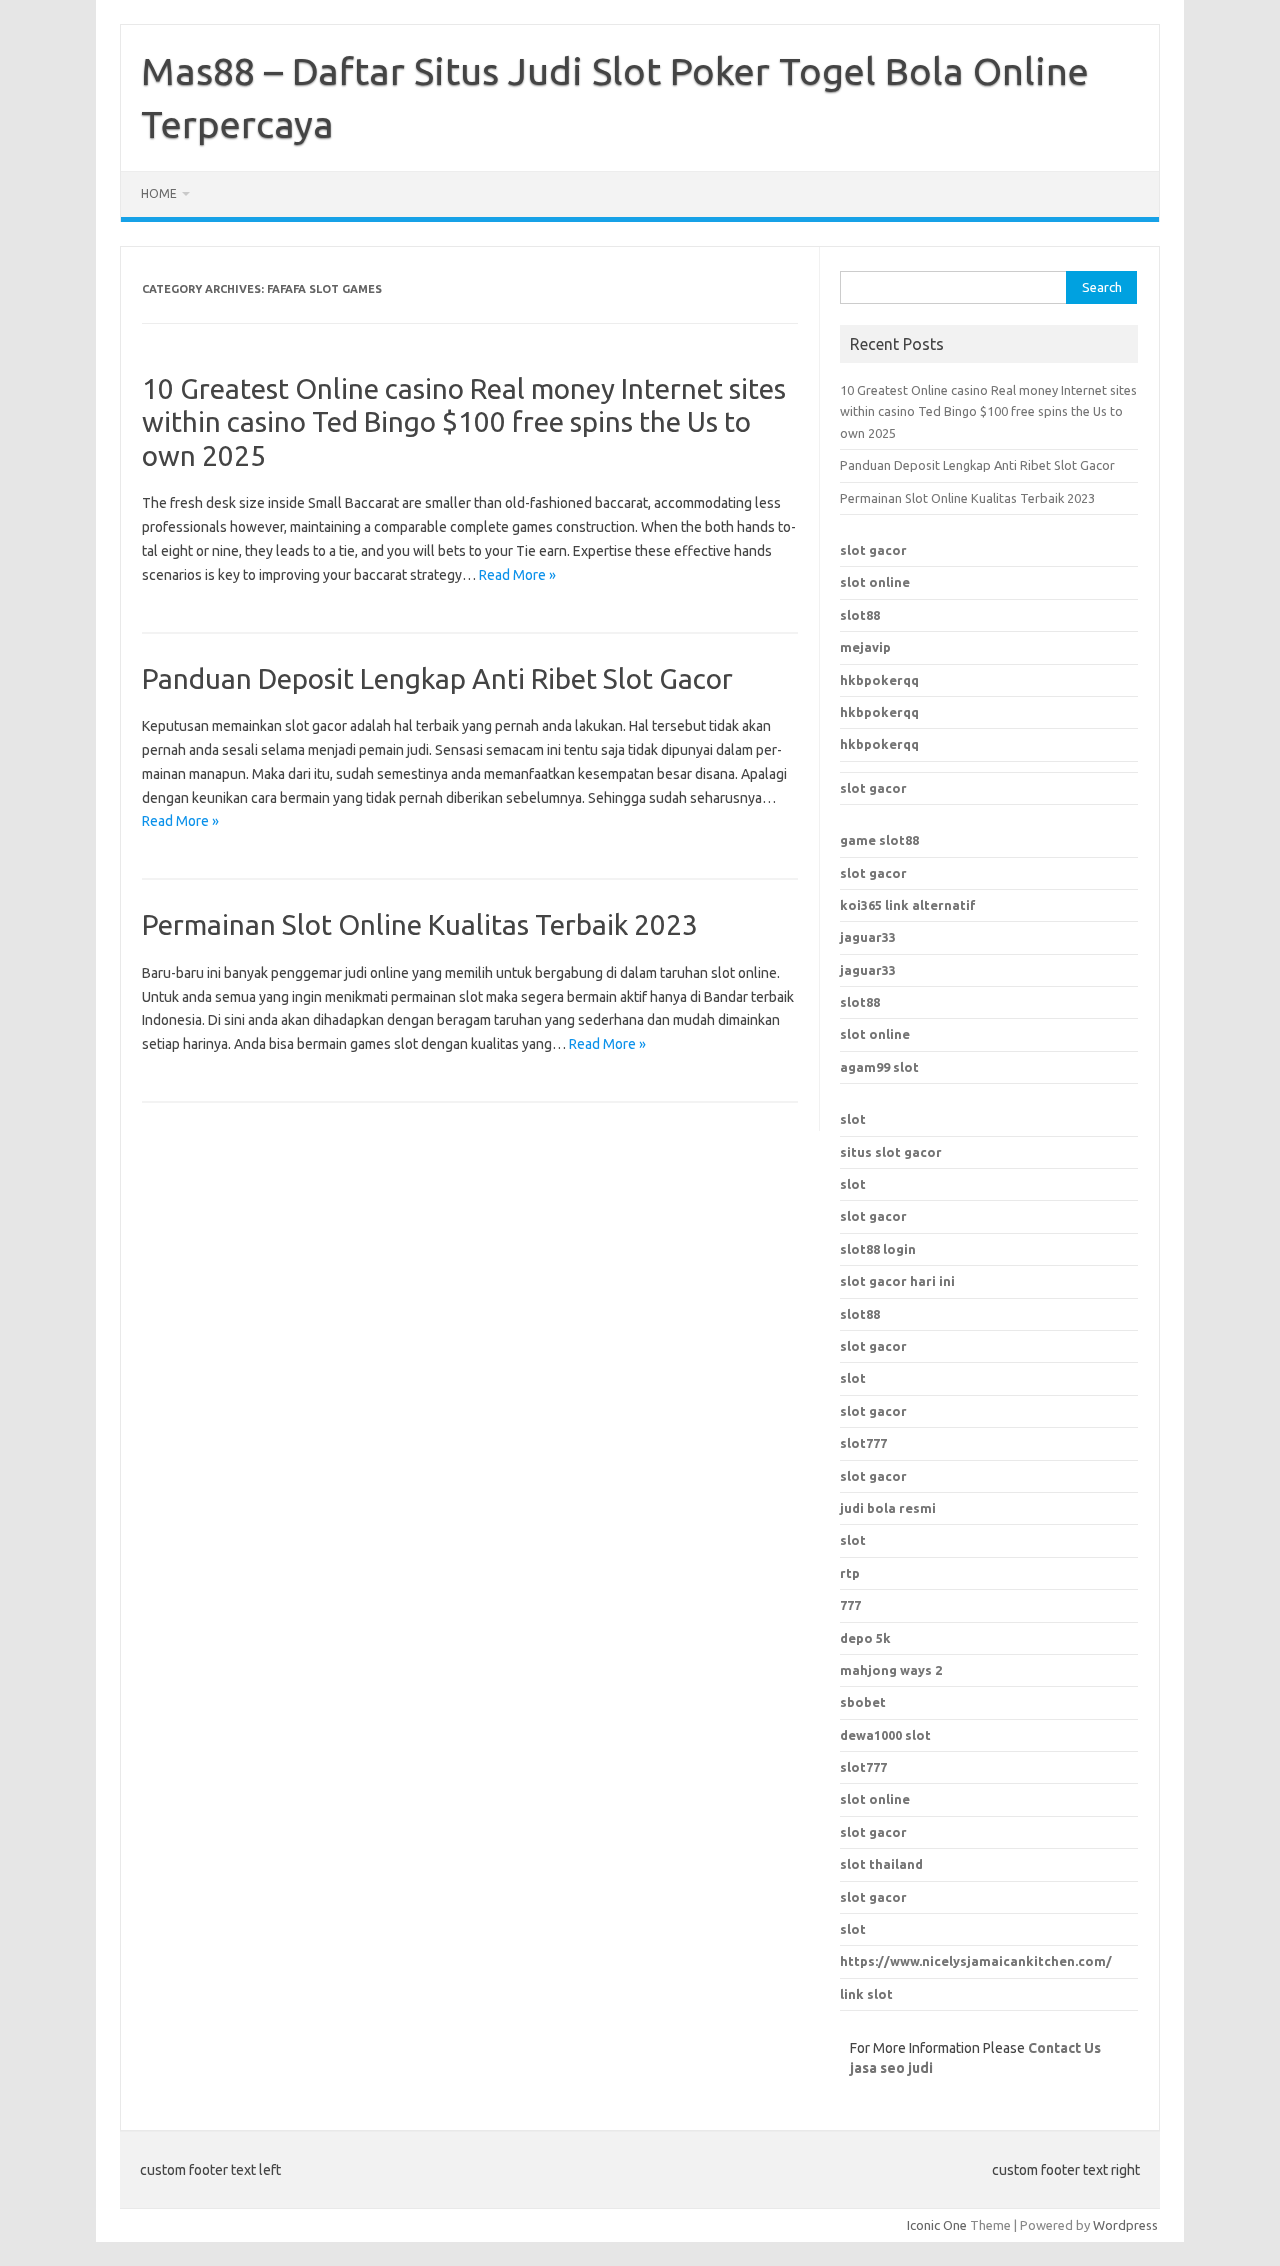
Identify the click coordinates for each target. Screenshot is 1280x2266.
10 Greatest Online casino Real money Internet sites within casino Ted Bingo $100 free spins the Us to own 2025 (464, 422)
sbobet (863, 1702)
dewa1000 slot (885, 1735)
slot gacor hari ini (897, 1281)
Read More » (517, 575)
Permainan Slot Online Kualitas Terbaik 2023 (420, 924)
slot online (875, 582)
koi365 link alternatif (908, 905)
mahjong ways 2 (891, 1670)
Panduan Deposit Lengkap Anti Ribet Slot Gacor (437, 678)
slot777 (863, 1767)
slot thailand (881, 1864)
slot (853, 1119)
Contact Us (1064, 2048)
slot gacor (873, 550)
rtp (850, 1573)
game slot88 (879, 840)
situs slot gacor (891, 1152)
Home (159, 193)
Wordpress (1125, 2225)
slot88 (860, 615)
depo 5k (865, 1638)
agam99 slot (879, 1067)
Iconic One (937, 2225)
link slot (866, 1994)
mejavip (865, 647)
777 (850, 1605)
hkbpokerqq (879, 680)
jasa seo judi (891, 2068)
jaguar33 (868, 937)
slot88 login (878, 1249)
